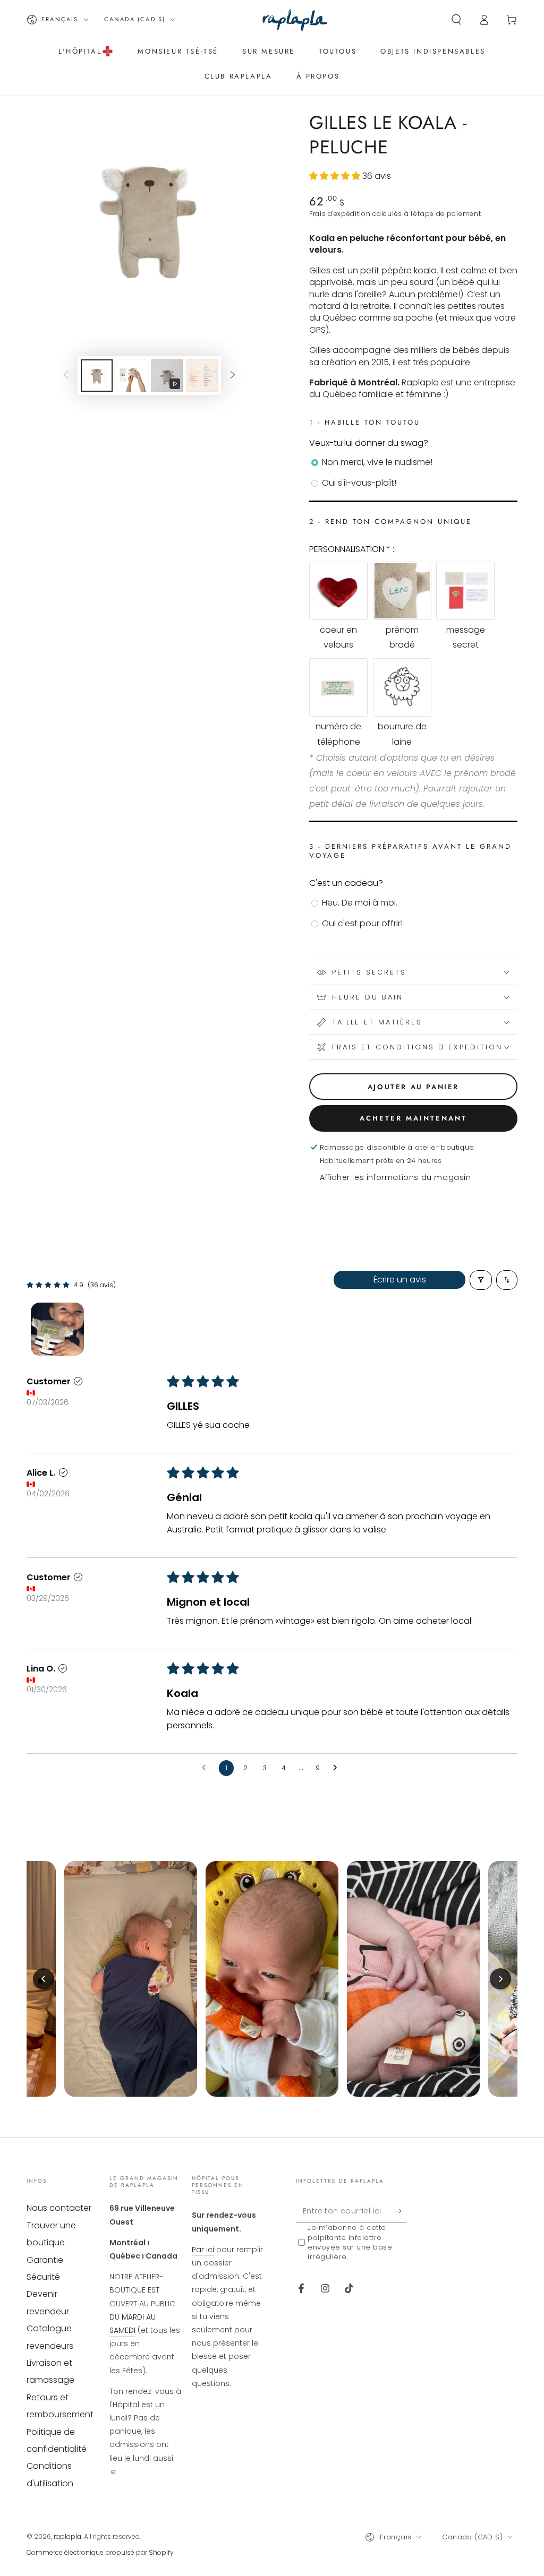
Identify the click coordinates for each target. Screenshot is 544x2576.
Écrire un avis (400, 1280)
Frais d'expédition (340, 214)
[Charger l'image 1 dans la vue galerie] (97, 376)
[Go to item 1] (57, 1329)
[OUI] (401, 2211)
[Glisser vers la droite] (233, 376)
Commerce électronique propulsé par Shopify (100, 2552)
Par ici (203, 2250)
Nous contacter (59, 2208)
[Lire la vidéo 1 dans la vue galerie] (167, 376)
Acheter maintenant (413, 1118)
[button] (456, 20)
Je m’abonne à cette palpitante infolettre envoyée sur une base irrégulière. (350, 2242)
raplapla (67, 2536)
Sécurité (43, 2277)
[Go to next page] (338, 1768)
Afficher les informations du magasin (396, 1177)
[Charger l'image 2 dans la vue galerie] (132, 376)
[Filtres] (481, 1280)
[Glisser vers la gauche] (66, 376)
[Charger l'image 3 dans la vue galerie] (202, 376)
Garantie (45, 2260)
